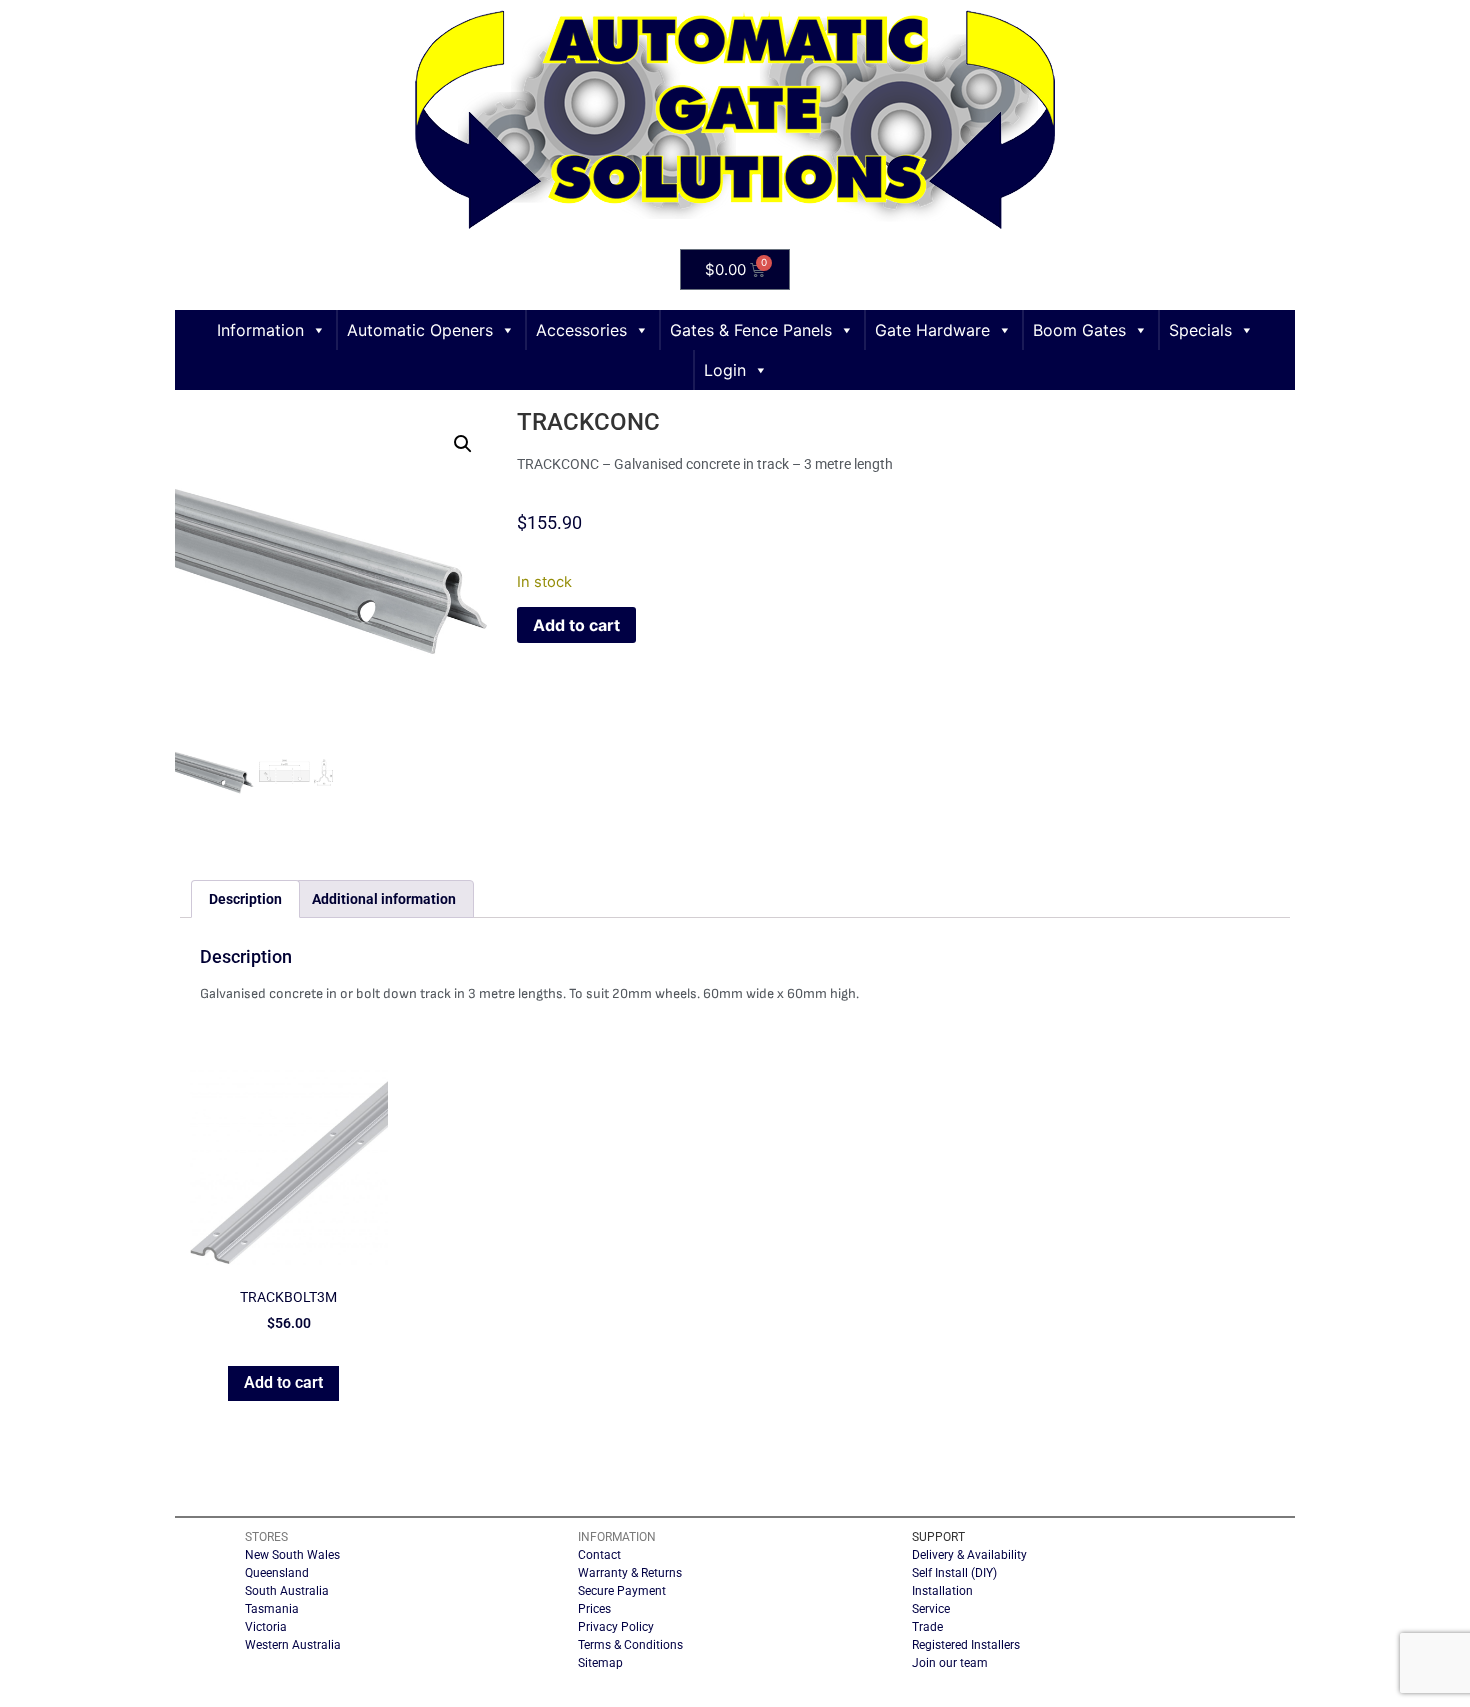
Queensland (277, 1573)
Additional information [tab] (384, 899)
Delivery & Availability (969, 1555)
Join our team (950, 1663)
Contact (599, 1555)
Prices (594, 1609)
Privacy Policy (616, 1627)
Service (931, 1609)
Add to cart (576, 625)
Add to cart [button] (283, 1382)
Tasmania (272, 1609)
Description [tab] (245, 899)
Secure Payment (622, 1591)
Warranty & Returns (630, 1573)
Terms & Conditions (630, 1645)
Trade (927, 1627)
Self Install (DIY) (954, 1573)
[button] (463, 444)
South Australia (287, 1591)
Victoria (266, 1627)
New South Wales (292, 1555)
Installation (942, 1591)
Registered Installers (966, 1645)
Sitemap (600, 1663)
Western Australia (293, 1645)
